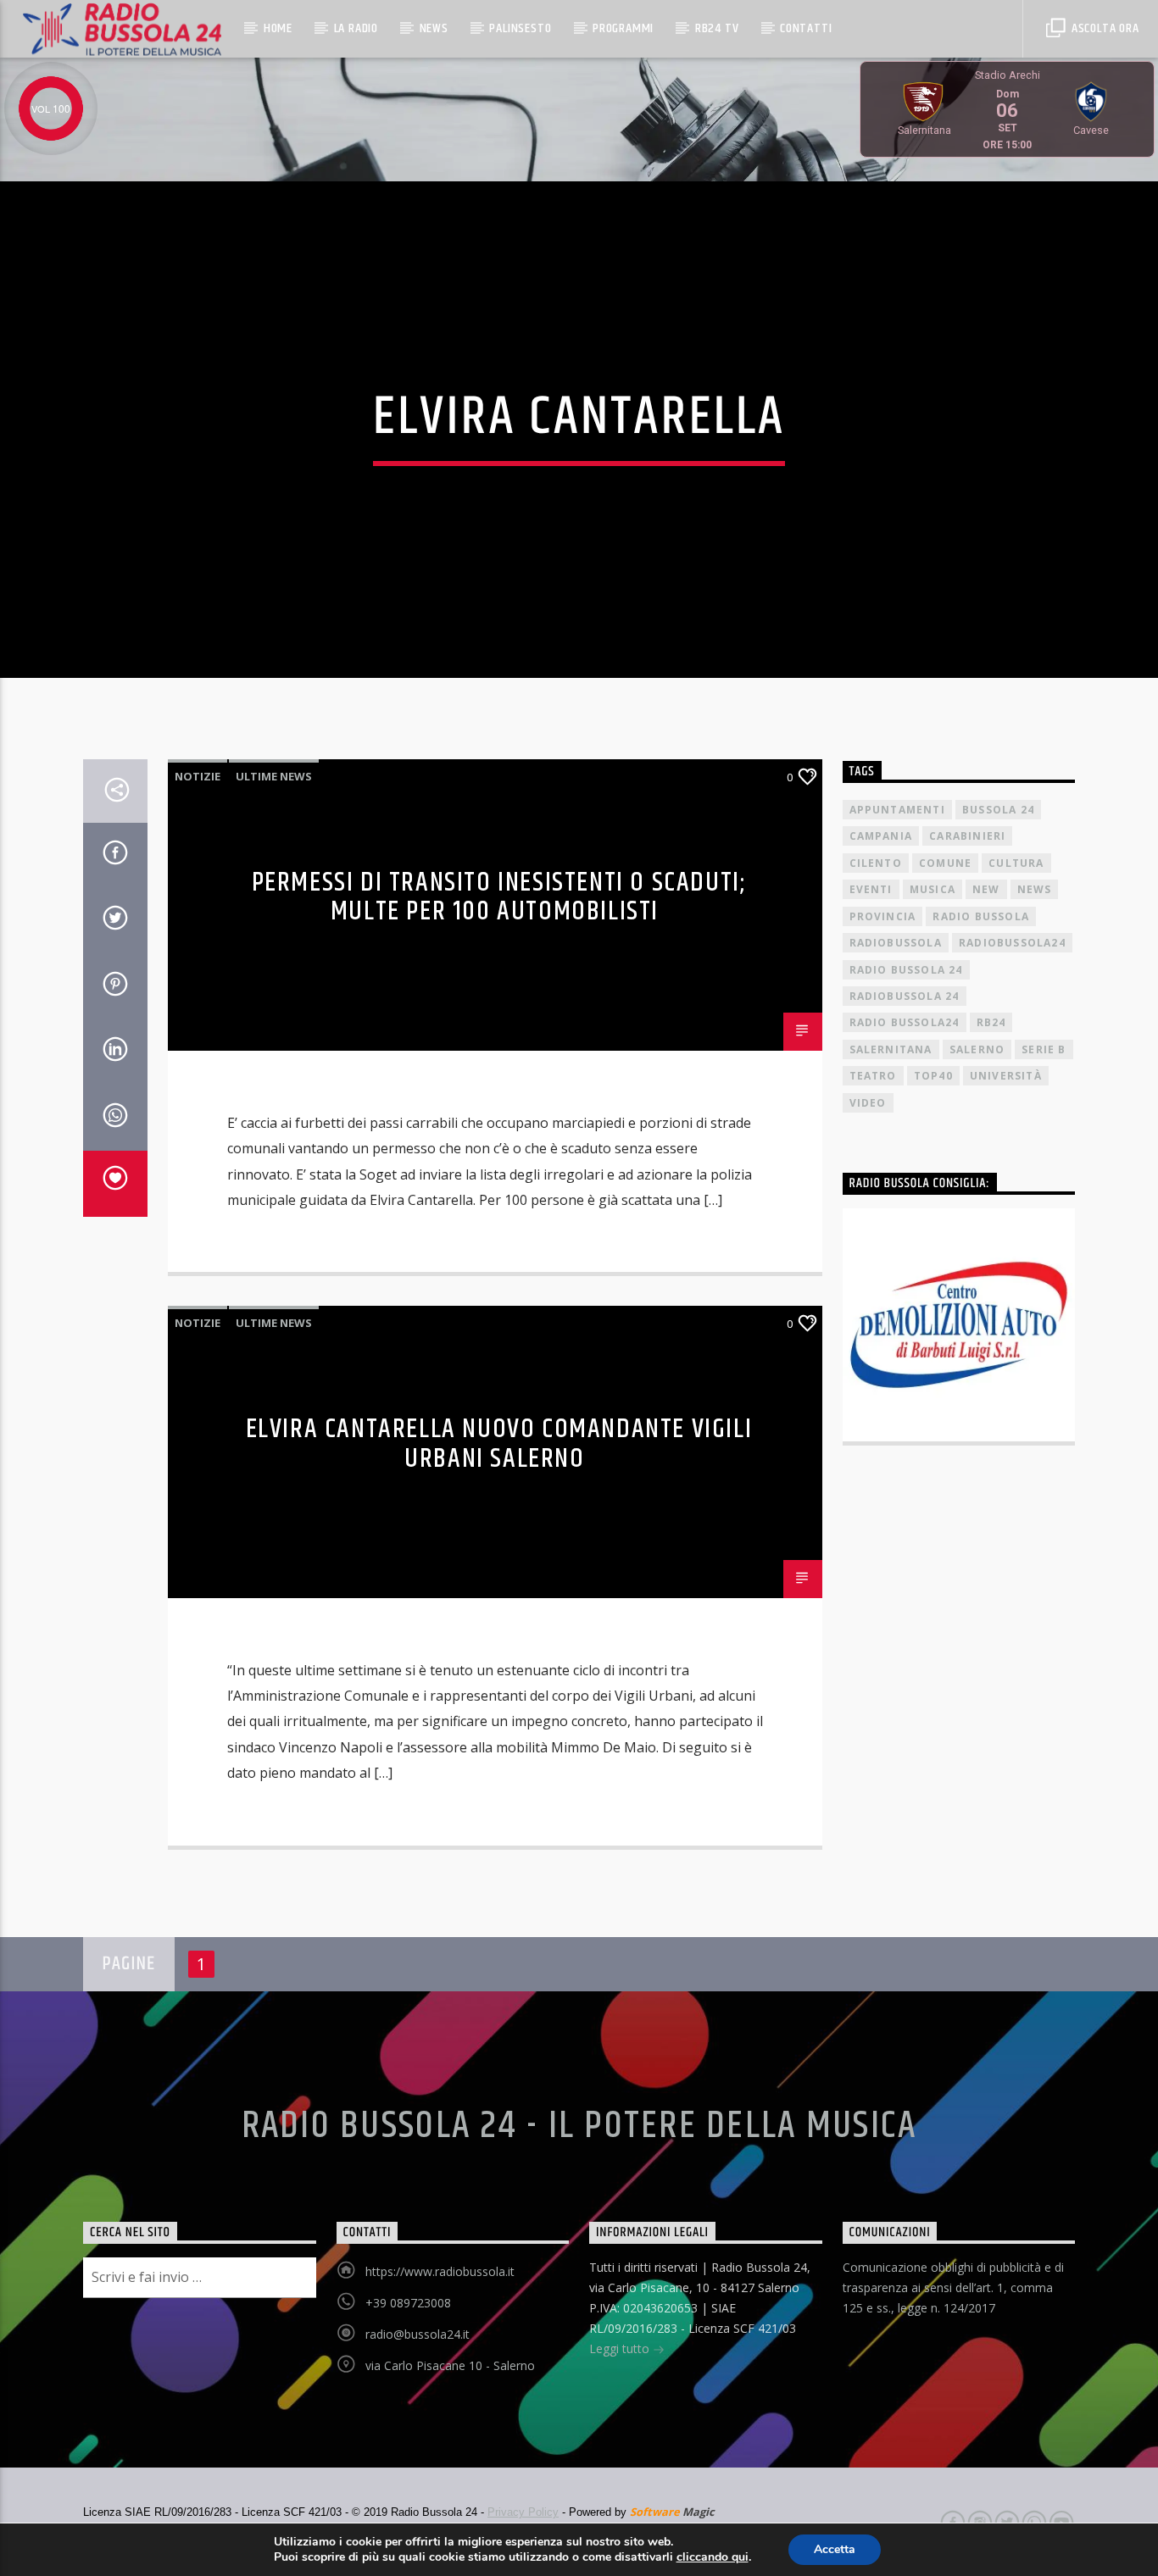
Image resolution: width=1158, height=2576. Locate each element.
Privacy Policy (523, 2512)
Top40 (933, 1076)
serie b (1044, 1049)
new (986, 889)
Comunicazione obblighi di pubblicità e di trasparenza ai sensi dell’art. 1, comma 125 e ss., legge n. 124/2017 (953, 2287)
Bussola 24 (998, 810)
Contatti (806, 28)
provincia (883, 916)
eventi (871, 889)
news (1035, 889)
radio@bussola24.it (418, 2334)
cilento (876, 863)
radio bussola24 (905, 1022)
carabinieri (967, 836)
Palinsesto (520, 28)
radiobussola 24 (905, 996)
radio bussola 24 (906, 970)
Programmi (623, 28)
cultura (1016, 863)
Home (278, 28)
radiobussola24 (1012, 943)
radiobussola (896, 943)
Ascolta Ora (1104, 28)
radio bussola (981, 916)
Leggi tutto (621, 2348)
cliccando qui (713, 2557)
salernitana (891, 1049)
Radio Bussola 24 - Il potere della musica (579, 2126)
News (434, 28)
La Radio (356, 28)
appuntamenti (897, 810)
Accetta (835, 2549)
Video (868, 1103)
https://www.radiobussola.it (440, 2271)
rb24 (991, 1022)
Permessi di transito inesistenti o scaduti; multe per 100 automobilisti (499, 897)
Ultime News (274, 776)
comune (945, 863)
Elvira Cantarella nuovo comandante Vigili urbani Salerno (499, 1444)
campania (881, 836)
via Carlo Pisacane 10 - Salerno (450, 2365)
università (1006, 1076)
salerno (977, 1049)
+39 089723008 (408, 2303)
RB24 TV (717, 28)
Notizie (198, 776)
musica (933, 889)
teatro (873, 1076)
